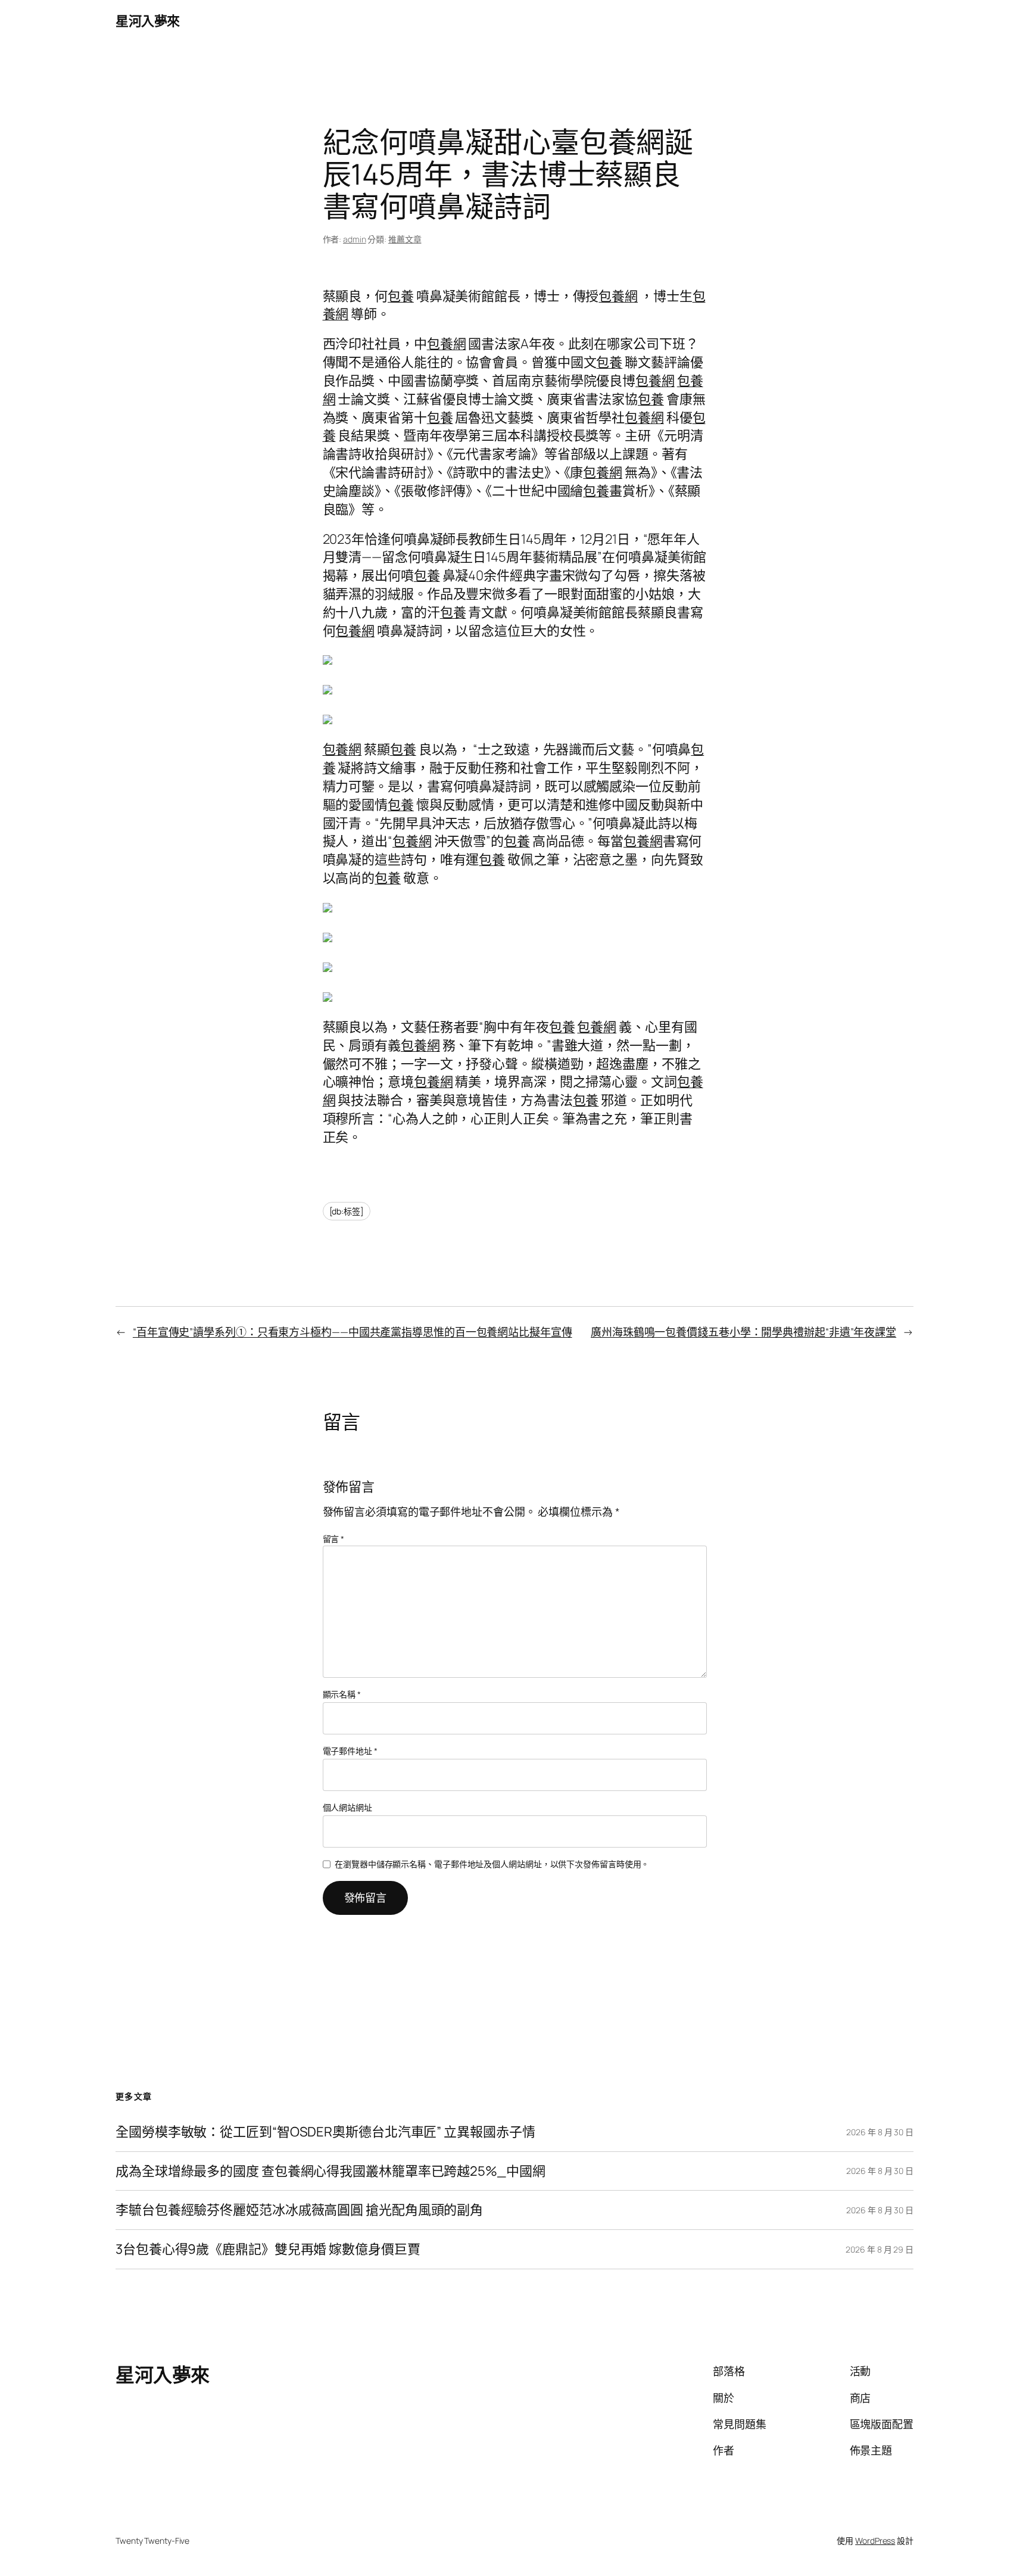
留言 (334, 1539)
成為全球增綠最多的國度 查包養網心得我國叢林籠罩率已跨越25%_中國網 (330, 2171)
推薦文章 (405, 239)
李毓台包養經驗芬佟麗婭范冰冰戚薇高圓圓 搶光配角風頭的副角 (299, 2210)
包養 (401, 296)
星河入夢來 (148, 21)
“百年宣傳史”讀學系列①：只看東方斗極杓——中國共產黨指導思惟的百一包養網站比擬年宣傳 (353, 1332)
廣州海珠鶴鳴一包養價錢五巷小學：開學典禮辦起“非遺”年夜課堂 (743, 1332)
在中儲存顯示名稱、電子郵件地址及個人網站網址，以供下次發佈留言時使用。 (492, 1864)
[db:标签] (347, 1211)
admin (355, 239)
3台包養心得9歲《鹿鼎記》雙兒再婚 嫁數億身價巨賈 (268, 2249)
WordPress (875, 2541)
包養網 (618, 296)
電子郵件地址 (350, 1751)
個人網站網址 (347, 1807)
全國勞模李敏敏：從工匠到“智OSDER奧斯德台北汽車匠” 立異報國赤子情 (325, 2132)
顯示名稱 (342, 1694)
